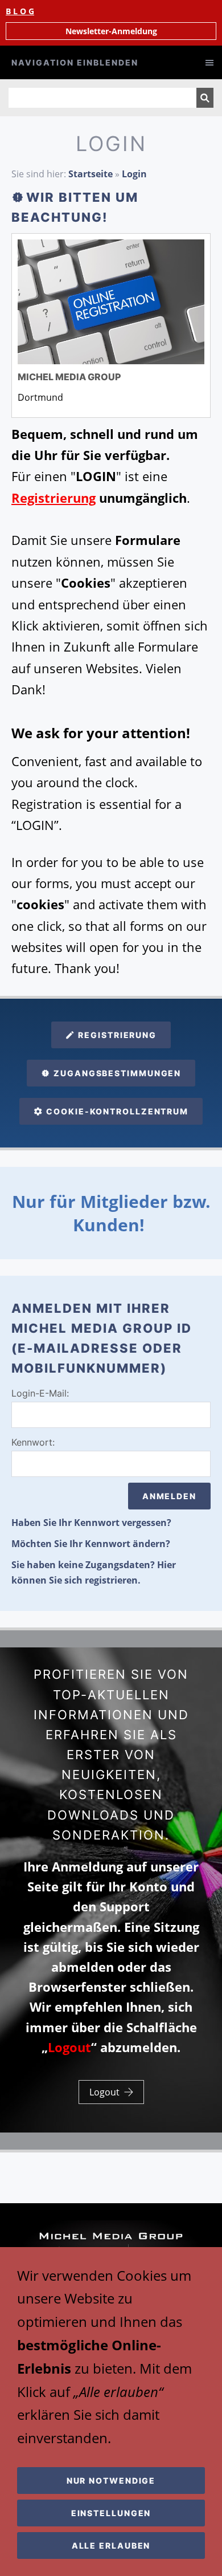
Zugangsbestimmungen (117, 1073)
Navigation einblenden (75, 62)
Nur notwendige (111, 2481)
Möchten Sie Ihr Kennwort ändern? (91, 1544)
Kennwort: (33, 1442)
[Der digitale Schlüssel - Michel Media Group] (111, 302)
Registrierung (117, 1035)
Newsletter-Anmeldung (111, 31)
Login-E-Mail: (40, 1393)
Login (134, 174)
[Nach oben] (204, 2165)
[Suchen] (205, 98)
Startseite (91, 174)
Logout (104, 2092)
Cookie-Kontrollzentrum (117, 1111)
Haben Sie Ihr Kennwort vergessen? (91, 1523)
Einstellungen (111, 2513)
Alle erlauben (111, 2546)
